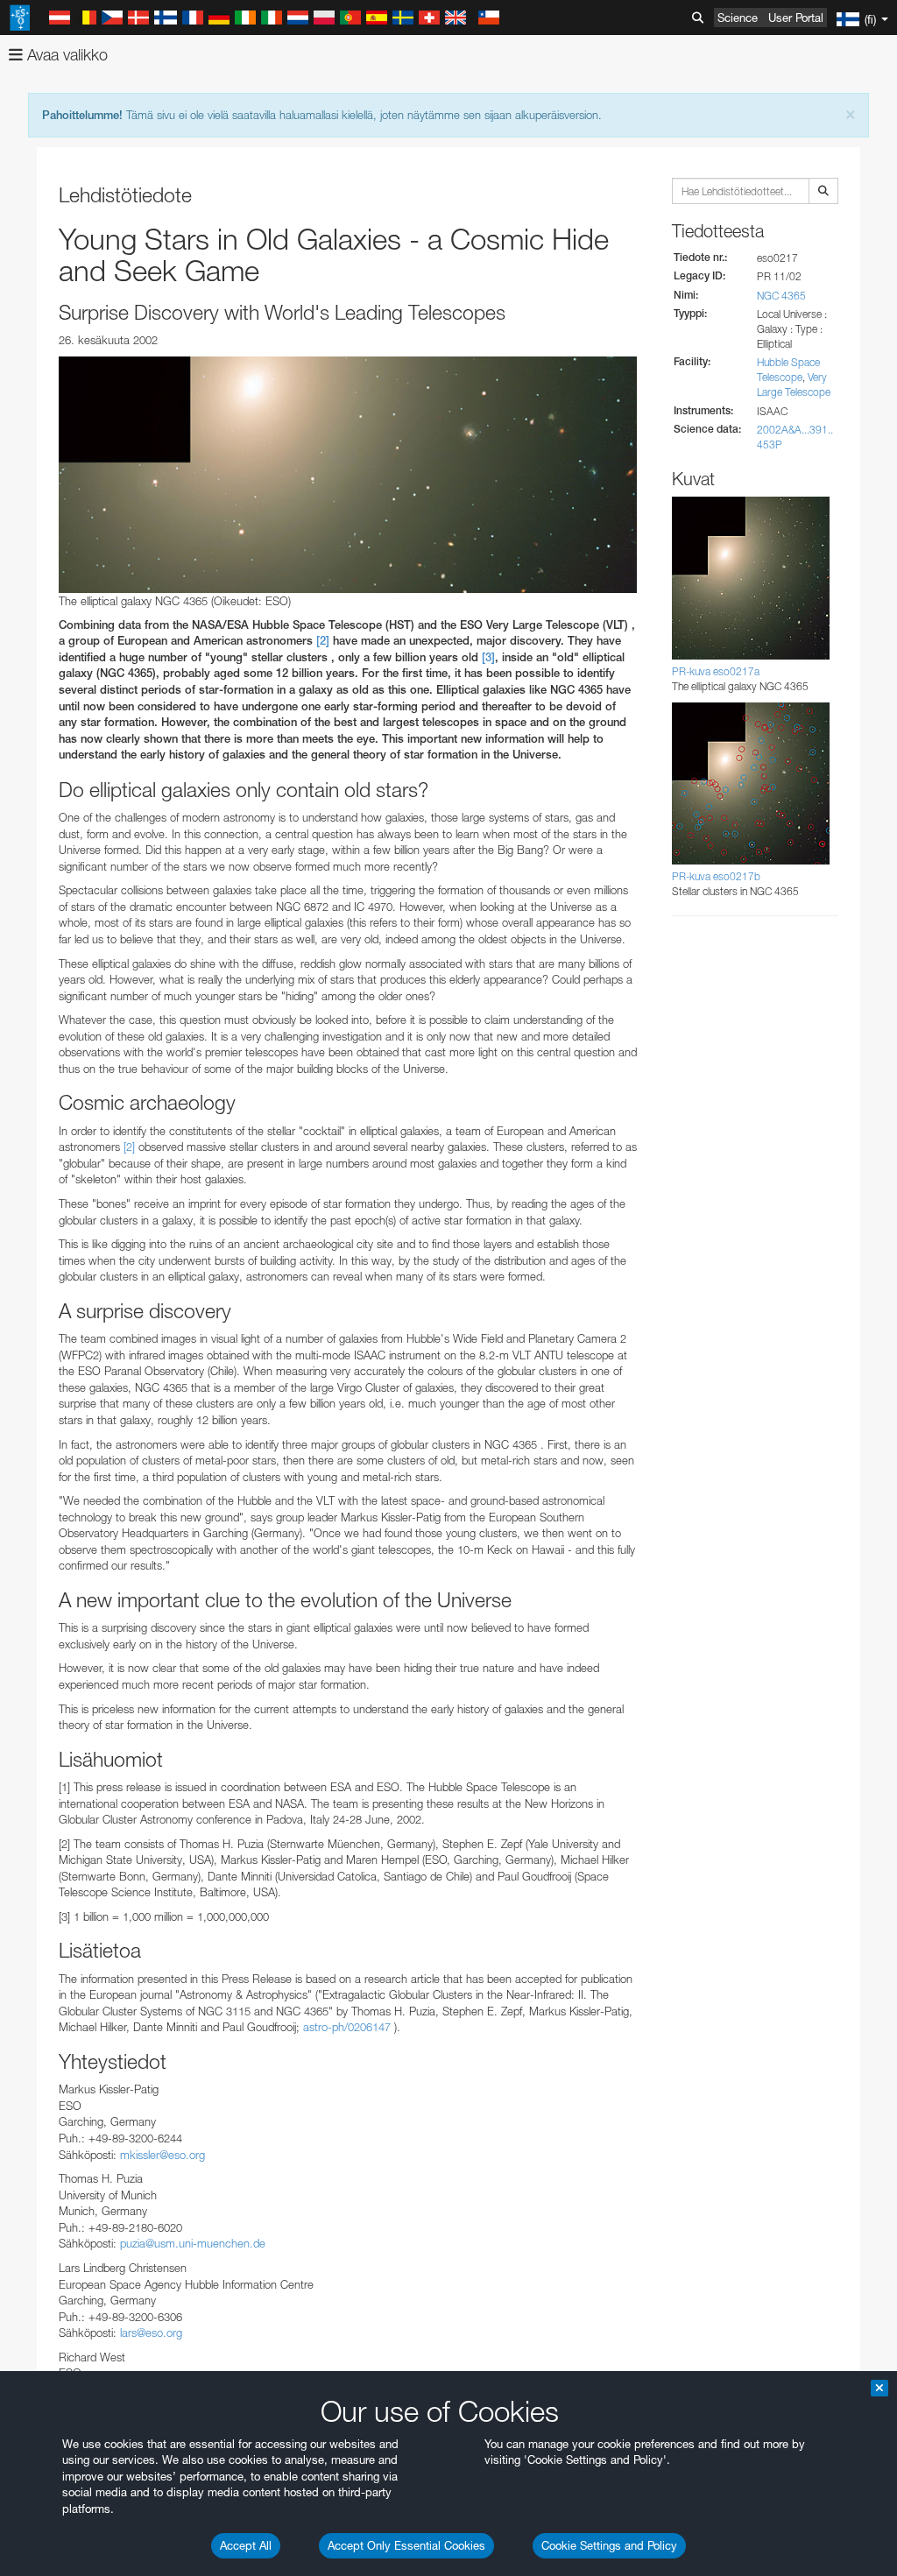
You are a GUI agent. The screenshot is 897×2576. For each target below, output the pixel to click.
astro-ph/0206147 (349, 2027)
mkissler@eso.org (162, 2155)
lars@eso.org (151, 2333)
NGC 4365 (781, 296)
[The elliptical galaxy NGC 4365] (348, 475)
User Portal (796, 18)
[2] (323, 641)
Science (738, 18)
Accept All (246, 2545)
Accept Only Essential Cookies (406, 2545)
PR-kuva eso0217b (716, 876)
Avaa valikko (65, 55)
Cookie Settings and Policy (609, 2545)
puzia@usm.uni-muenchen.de (193, 2243)
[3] (488, 657)
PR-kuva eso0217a (716, 671)
